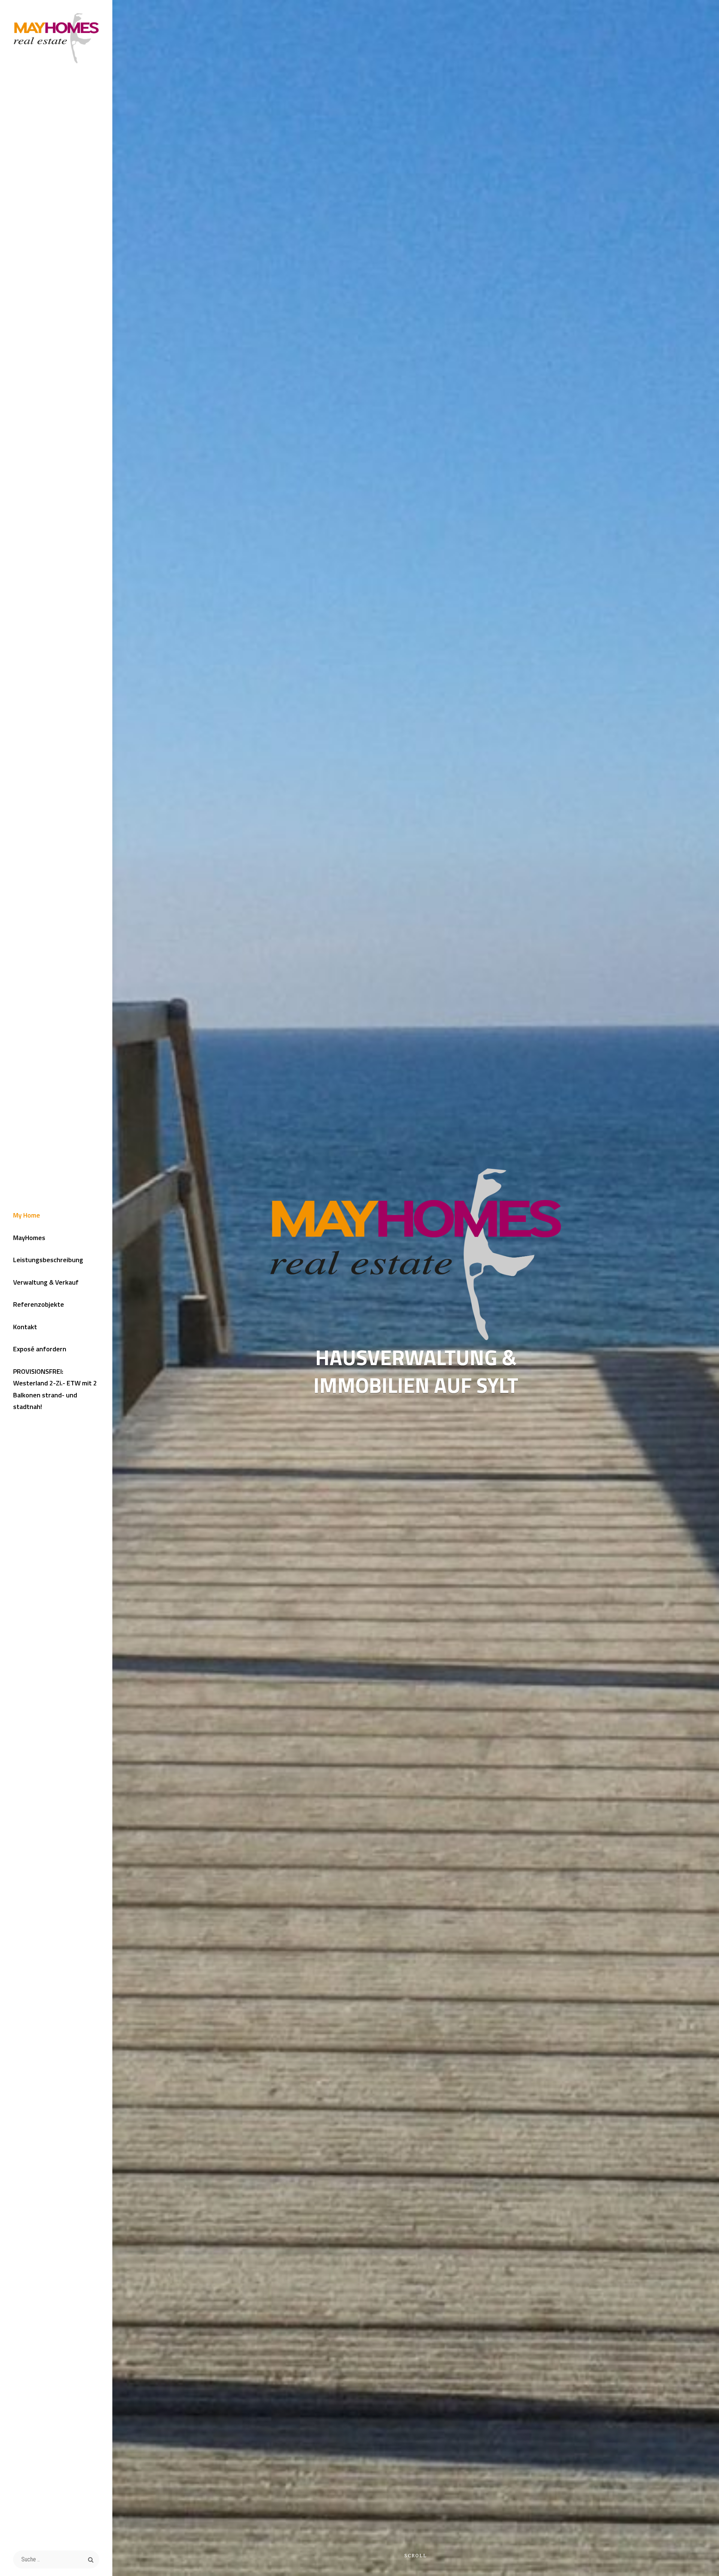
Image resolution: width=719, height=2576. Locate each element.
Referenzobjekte (39, 1304)
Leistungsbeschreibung (48, 1260)
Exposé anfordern (40, 1349)
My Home (27, 1215)
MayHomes (29, 1238)
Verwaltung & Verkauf (46, 1282)
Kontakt (25, 1327)
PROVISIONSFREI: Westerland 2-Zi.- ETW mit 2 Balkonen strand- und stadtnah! (55, 1389)
